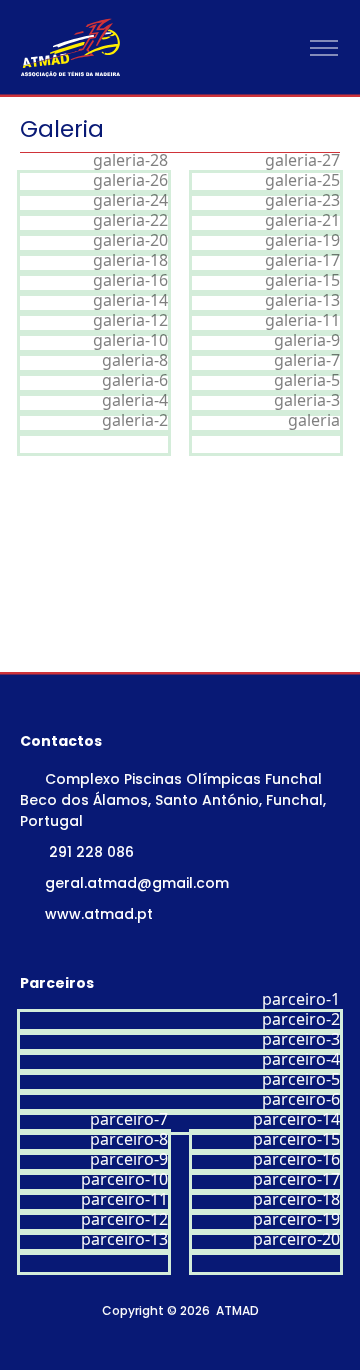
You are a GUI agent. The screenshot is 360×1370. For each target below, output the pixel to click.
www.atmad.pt (99, 914)
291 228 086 (91, 852)
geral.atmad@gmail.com (137, 883)
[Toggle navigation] (323, 48)
